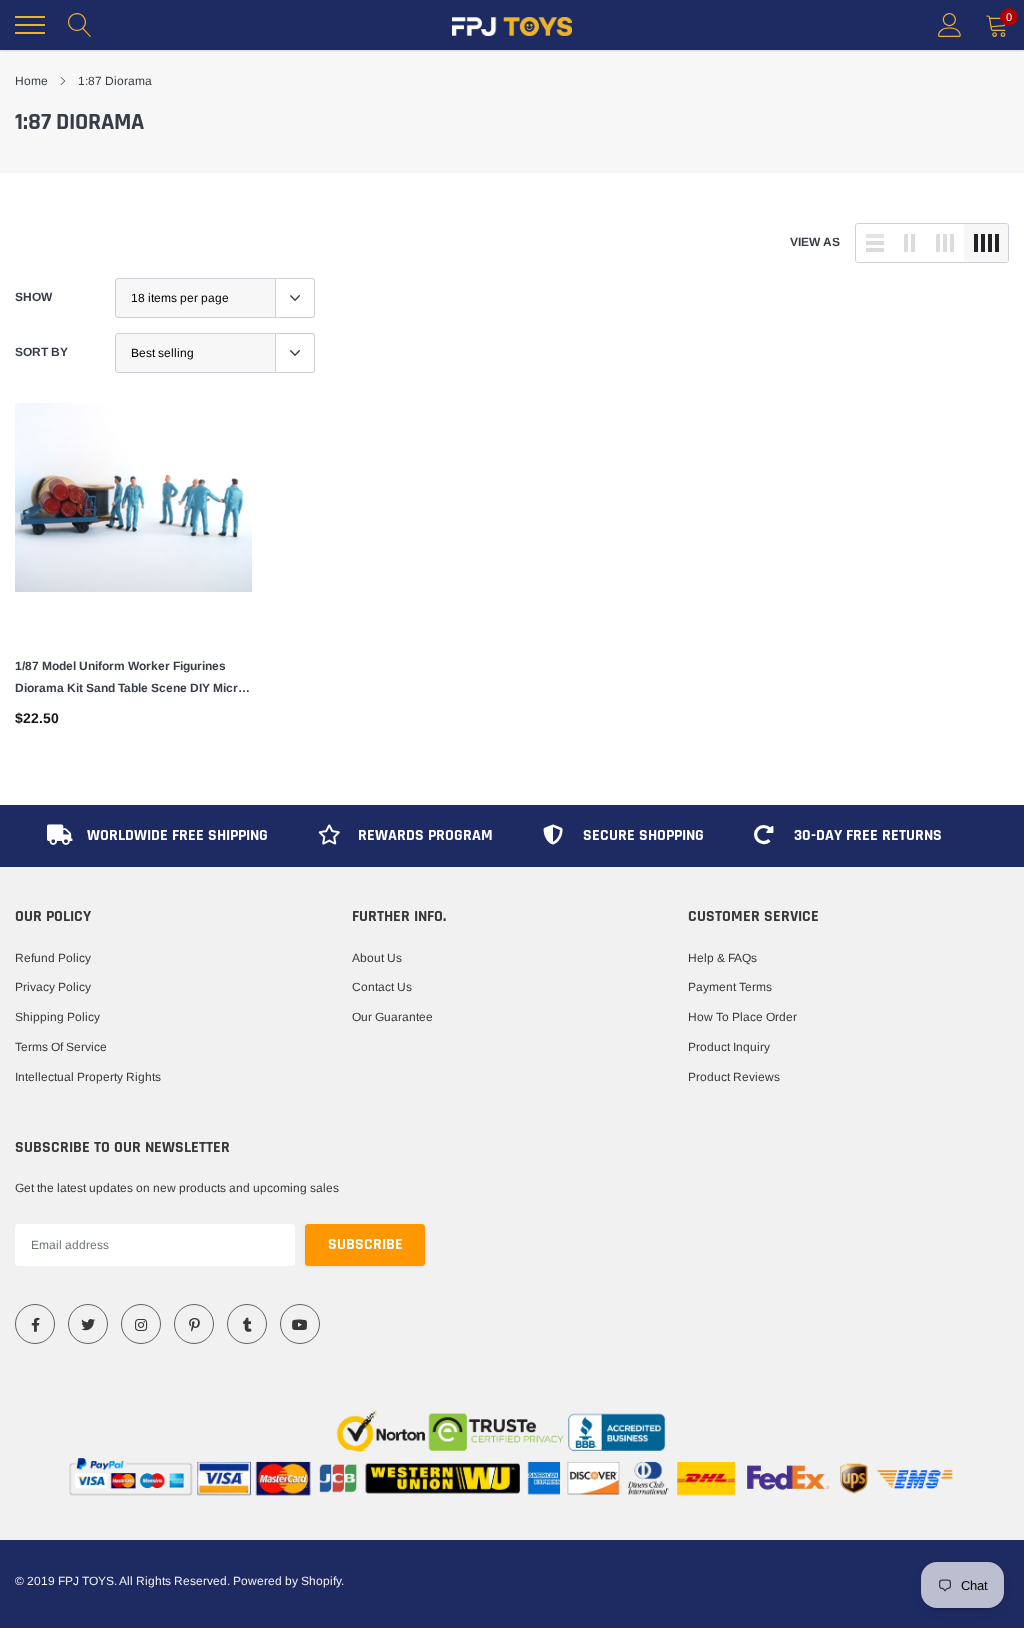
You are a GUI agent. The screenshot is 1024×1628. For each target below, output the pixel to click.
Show (33, 297)
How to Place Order (742, 1017)
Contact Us (382, 987)
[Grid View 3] (945, 243)
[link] (133, 521)
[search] (80, 25)
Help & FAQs (722, 958)
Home (31, 81)
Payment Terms (730, 987)
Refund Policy (53, 958)
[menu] (30, 25)
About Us (377, 958)
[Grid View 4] (986, 243)
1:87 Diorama (115, 81)
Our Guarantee (392, 1017)
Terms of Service (61, 1047)
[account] (950, 25)
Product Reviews (734, 1077)
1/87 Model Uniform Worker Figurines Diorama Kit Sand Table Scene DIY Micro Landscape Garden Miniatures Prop (130, 679)
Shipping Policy (57, 1017)
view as (815, 242)
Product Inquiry (729, 1047)
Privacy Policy (53, 987)
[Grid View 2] (910, 243)
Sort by (41, 352)
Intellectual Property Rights (88, 1077)
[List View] (875, 243)
